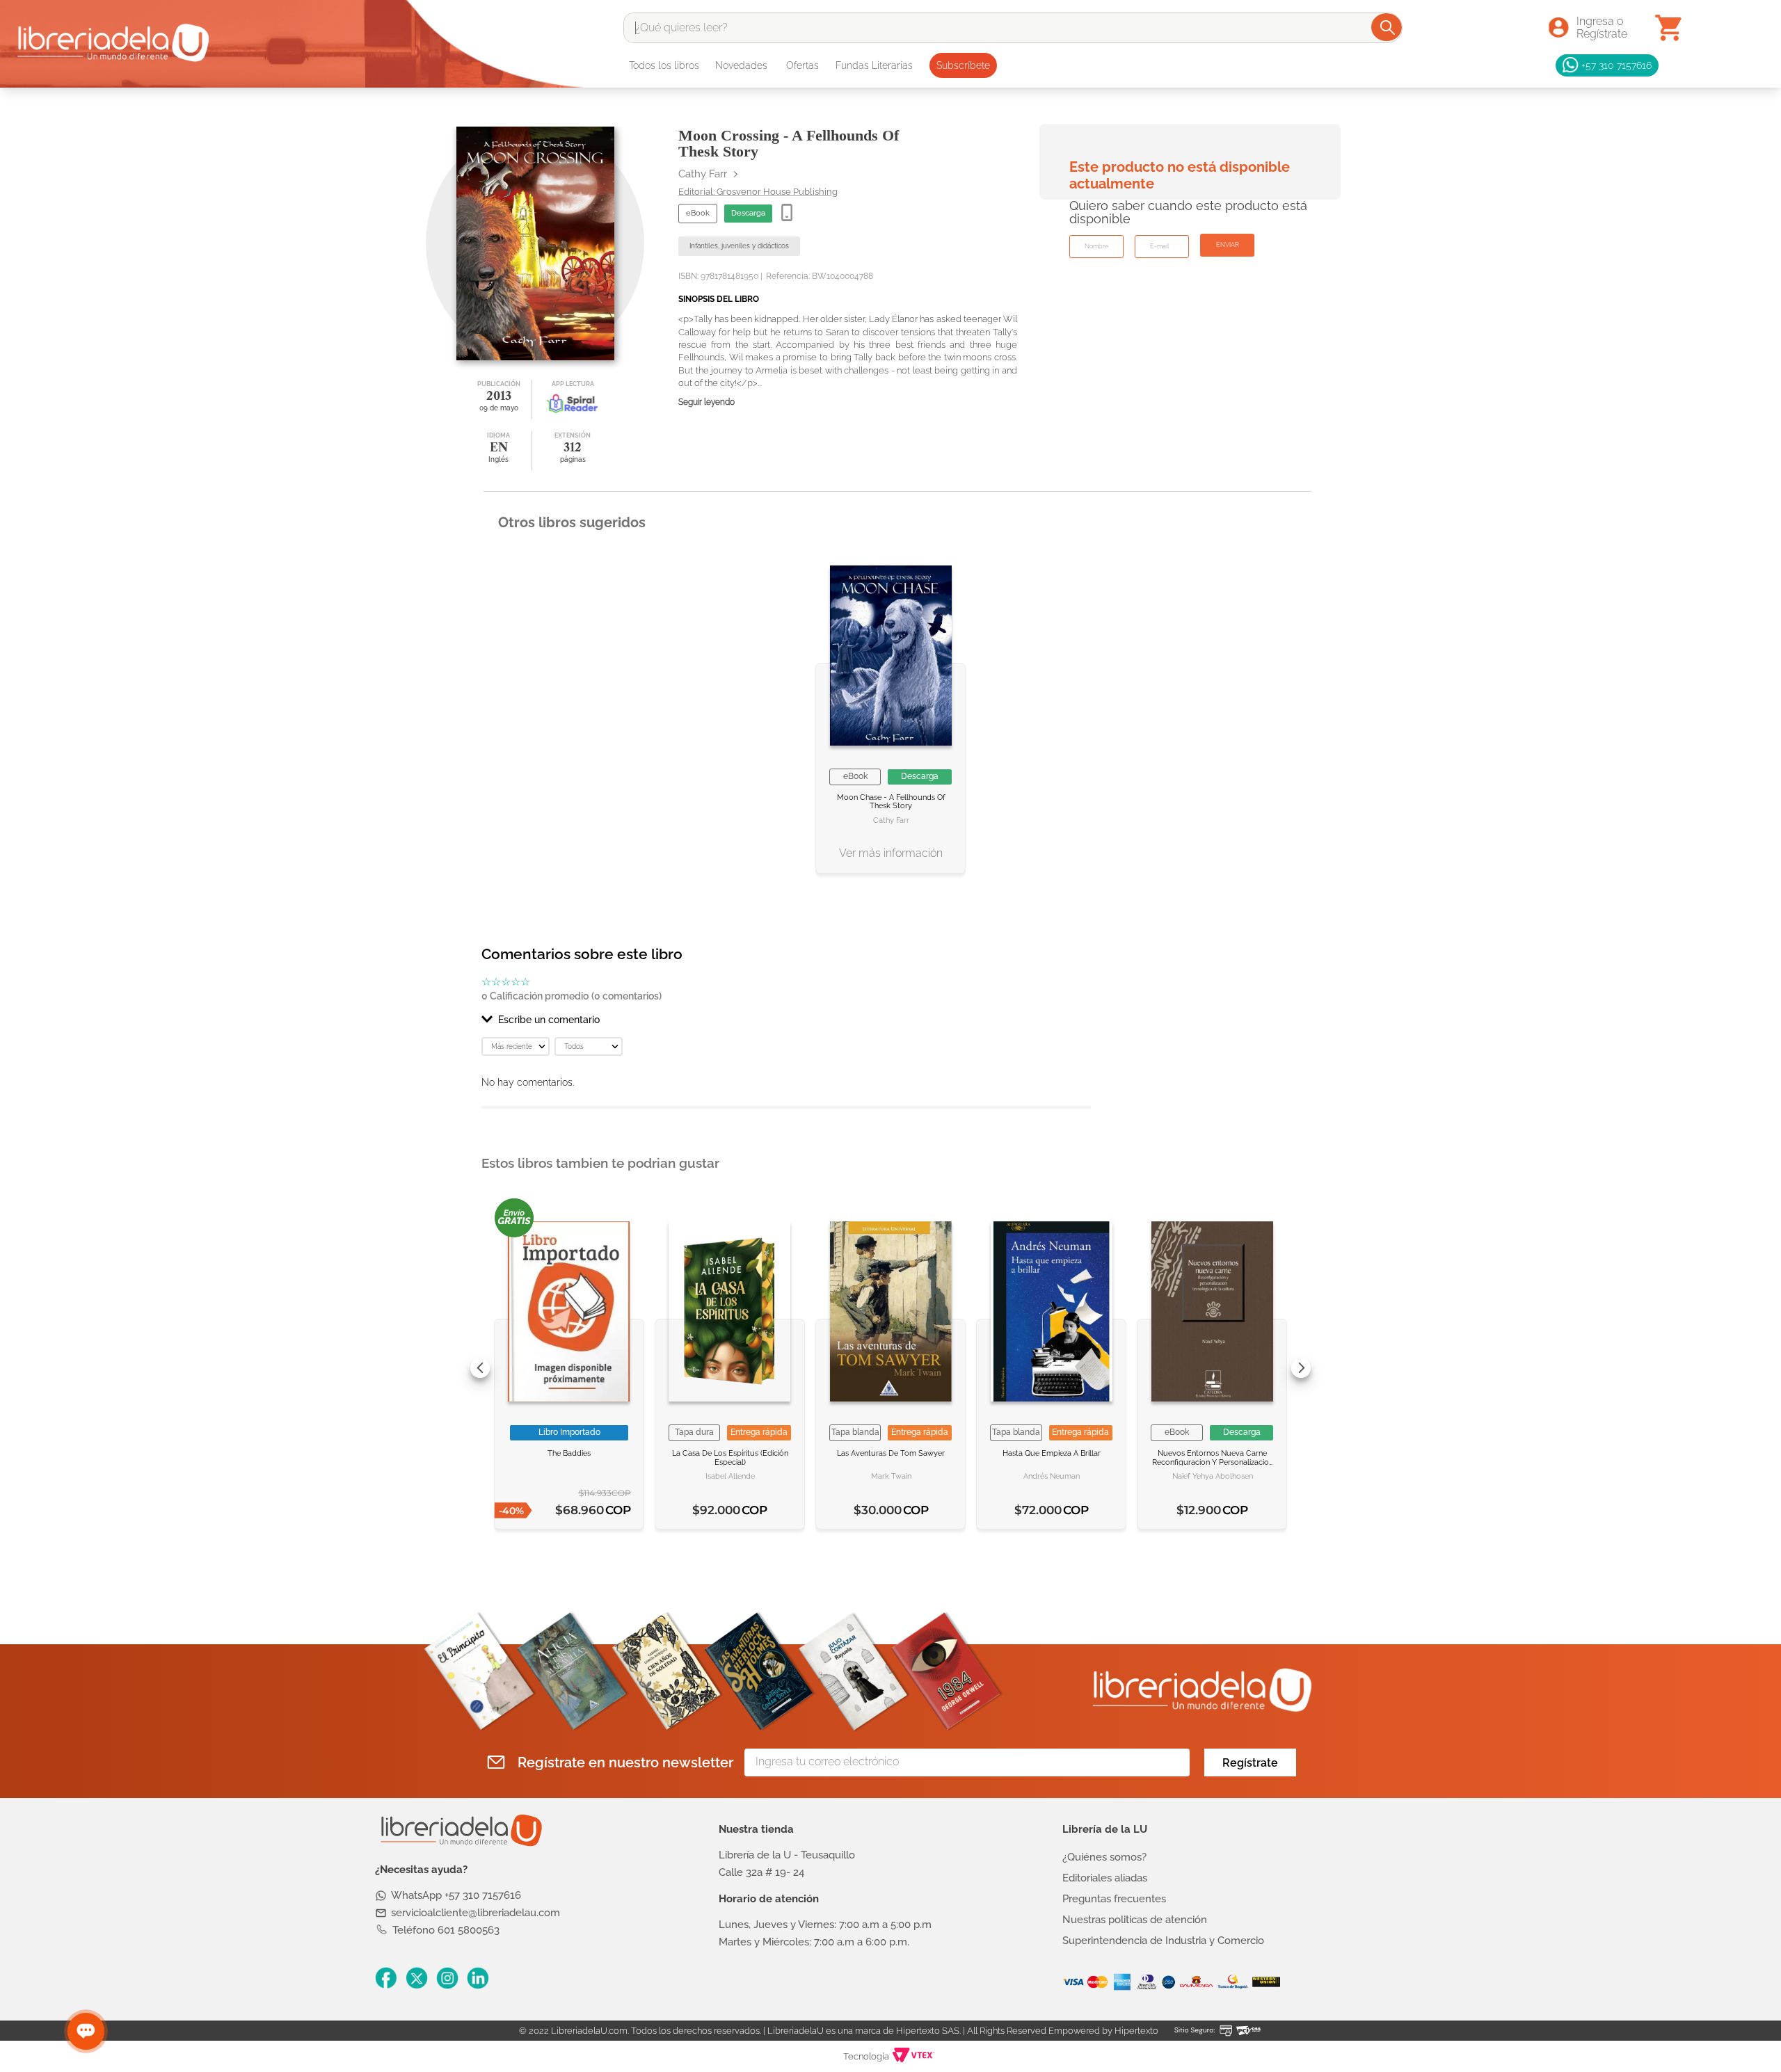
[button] (786, 1020)
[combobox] (1013, 28)
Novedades (741, 65)
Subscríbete (963, 65)
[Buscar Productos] (1388, 27)
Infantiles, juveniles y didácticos (739, 246)
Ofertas (802, 65)
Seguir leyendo (706, 402)
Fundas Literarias (874, 65)
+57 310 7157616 (1616, 65)
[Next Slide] (1301, 1368)
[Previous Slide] (480, 1368)
